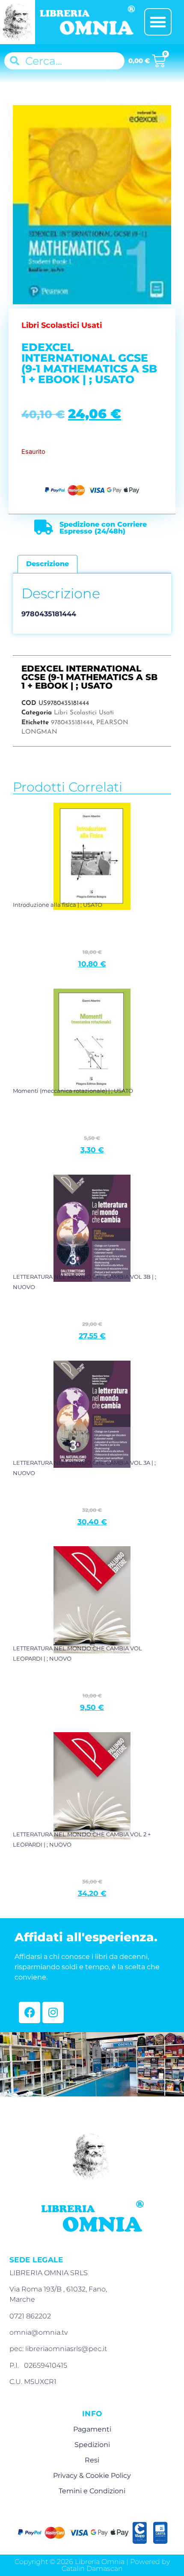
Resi (92, 2460)
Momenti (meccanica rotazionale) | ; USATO (73, 1091)
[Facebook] (30, 2012)
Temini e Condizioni (92, 2491)
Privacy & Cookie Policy (92, 2476)
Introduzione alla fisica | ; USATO (58, 905)
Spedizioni (92, 2445)
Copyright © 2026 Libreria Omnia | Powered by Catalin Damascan (92, 2565)
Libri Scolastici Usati (84, 713)
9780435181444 (72, 723)
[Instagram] (53, 2012)
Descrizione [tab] (47, 564)
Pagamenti (92, 2429)
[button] (158, 22)
